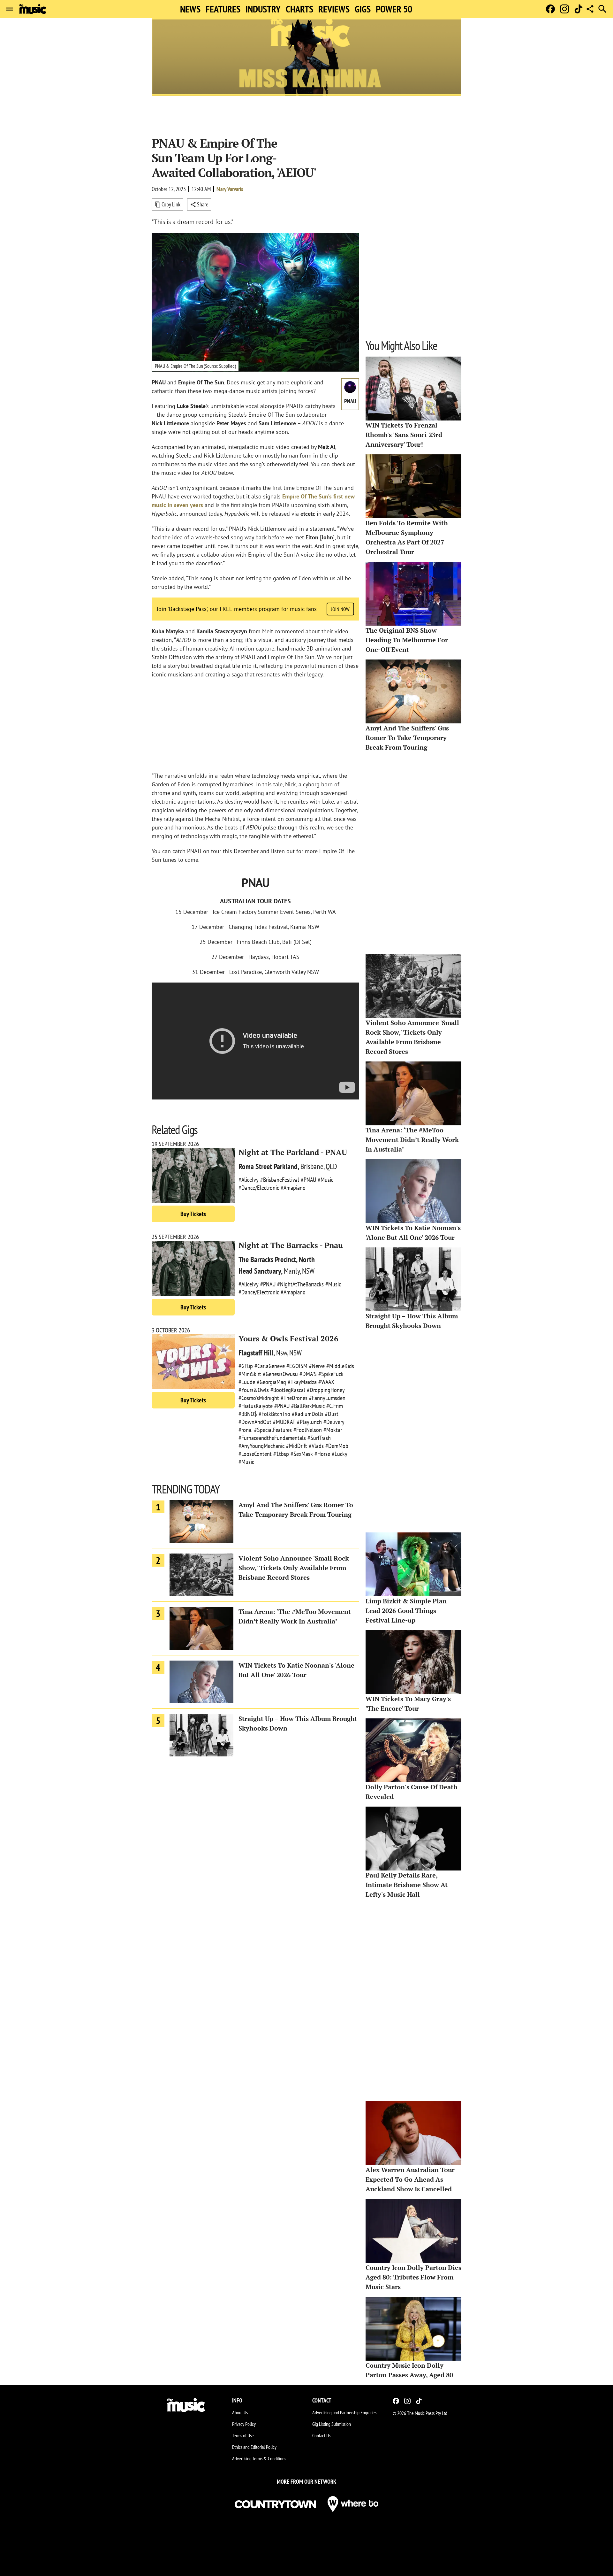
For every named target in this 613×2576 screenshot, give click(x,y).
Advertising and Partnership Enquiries (344, 2412)
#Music (325, 1180)
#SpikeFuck (331, 1374)
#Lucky (340, 1454)
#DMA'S (308, 1374)
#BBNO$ (248, 1414)
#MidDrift (297, 1446)
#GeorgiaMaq (271, 1382)
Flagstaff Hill (256, 1353)
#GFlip (246, 1366)
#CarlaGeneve (270, 1366)
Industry (263, 9)
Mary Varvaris (230, 189)
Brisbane (312, 1166)
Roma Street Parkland (268, 1166)
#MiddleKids (340, 1366)
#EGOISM (297, 1366)
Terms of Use (243, 2435)
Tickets (193, 1214)
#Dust (332, 1414)
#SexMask (302, 1454)
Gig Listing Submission (332, 2424)
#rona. (246, 1430)
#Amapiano (293, 1188)
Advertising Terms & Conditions (259, 2458)
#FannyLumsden (327, 1398)
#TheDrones (294, 1398)
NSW (308, 1271)
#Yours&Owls (254, 1390)
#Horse (322, 1454)
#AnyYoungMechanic (261, 1446)
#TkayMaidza (302, 1382)
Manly (292, 1271)
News (190, 9)
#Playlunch (309, 1422)
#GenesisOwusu (280, 1374)
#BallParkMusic (308, 1406)
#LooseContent (255, 1454)
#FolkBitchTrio (274, 1414)
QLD (331, 1166)
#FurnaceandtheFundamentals (272, 1438)
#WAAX (326, 1382)
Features (223, 9)
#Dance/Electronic (259, 1188)
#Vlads (316, 1446)
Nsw (282, 1353)
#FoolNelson (308, 1430)
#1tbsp (281, 1454)
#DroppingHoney (326, 1390)
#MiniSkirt (250, 1374)
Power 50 (394, 9)
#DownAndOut (255, 1422)
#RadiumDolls (308, 1414)
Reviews (334, 9)
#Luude (247, 1382)
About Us (240, 2412)
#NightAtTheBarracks (300, 1284)
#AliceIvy (249, 1180)
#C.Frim (335, 1406)
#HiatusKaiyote (256, 1406)
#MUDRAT (284, 1422)
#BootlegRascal (288, 1390)
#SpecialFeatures (273, 1430)
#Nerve (317, 1366)
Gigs (363, 9)
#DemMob (337, 1446)
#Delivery (334, 1422)
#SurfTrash (319, 1438)
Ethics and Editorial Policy (254, 2447)
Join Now (340, 609)
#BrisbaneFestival (280, 1180)
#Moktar (333, 1430)
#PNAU (308, 1180)
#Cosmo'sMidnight (259, 1398)
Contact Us (321, 2435)
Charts (299, 9)
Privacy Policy (244, 2424)
